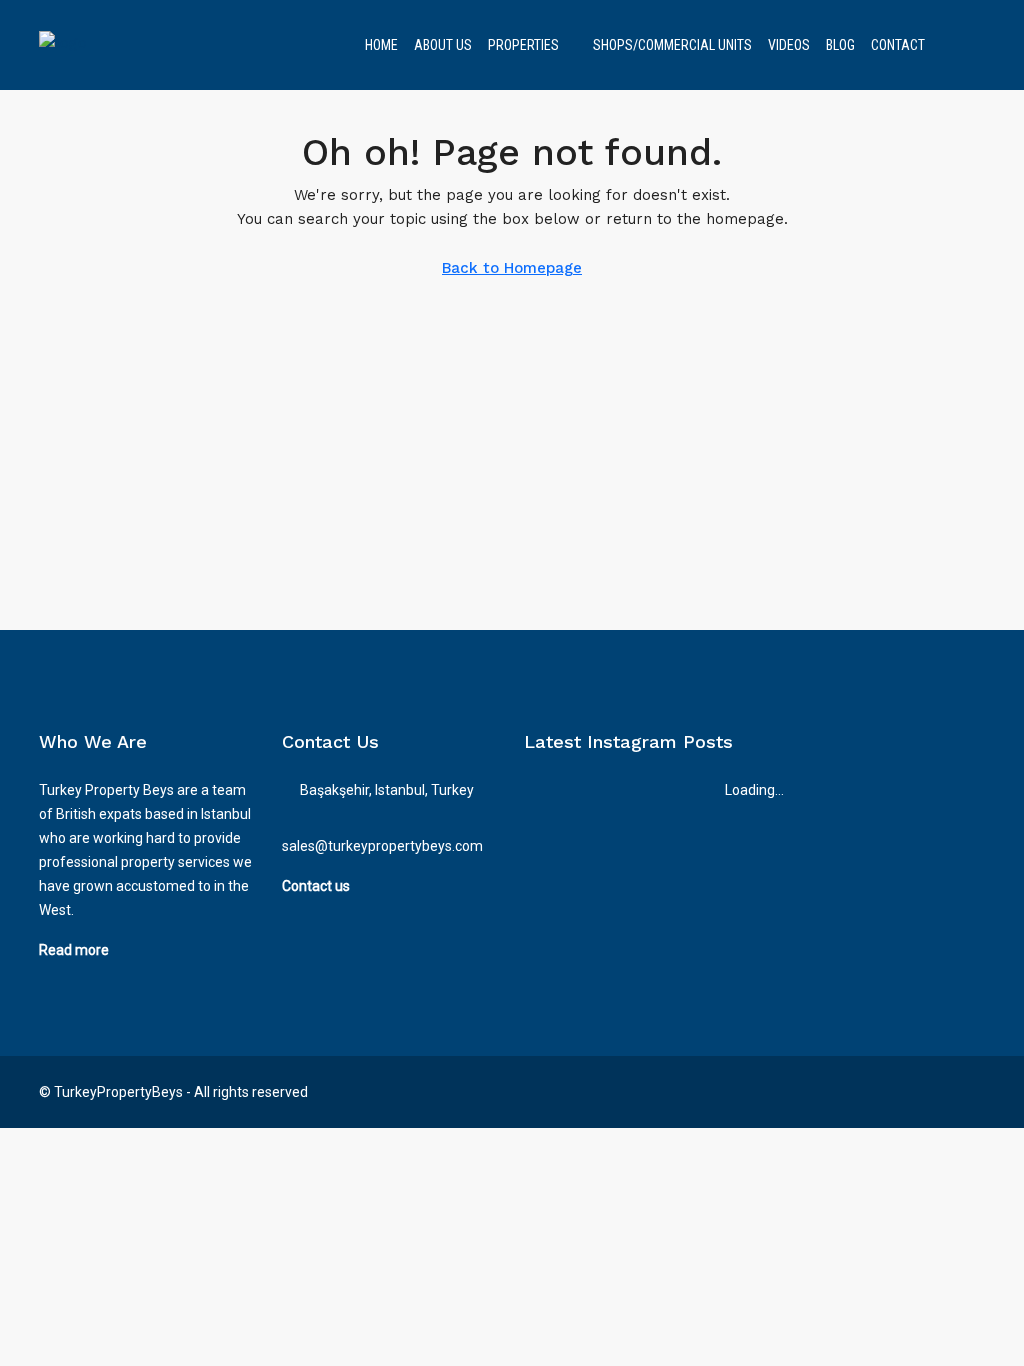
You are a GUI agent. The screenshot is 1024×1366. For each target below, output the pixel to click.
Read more (74, 950)
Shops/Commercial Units (672, 45)
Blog (840, 45)
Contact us (316, 886)
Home (381, 45)
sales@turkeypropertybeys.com (382, 846)
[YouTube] (967, 1092)
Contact (898, 45)
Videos (789, 45)
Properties (523, 45)
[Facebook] (897, 1092)
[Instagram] (932, 1092)
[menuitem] (954, 45)
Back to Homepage (512, 268)
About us (443, 45)
